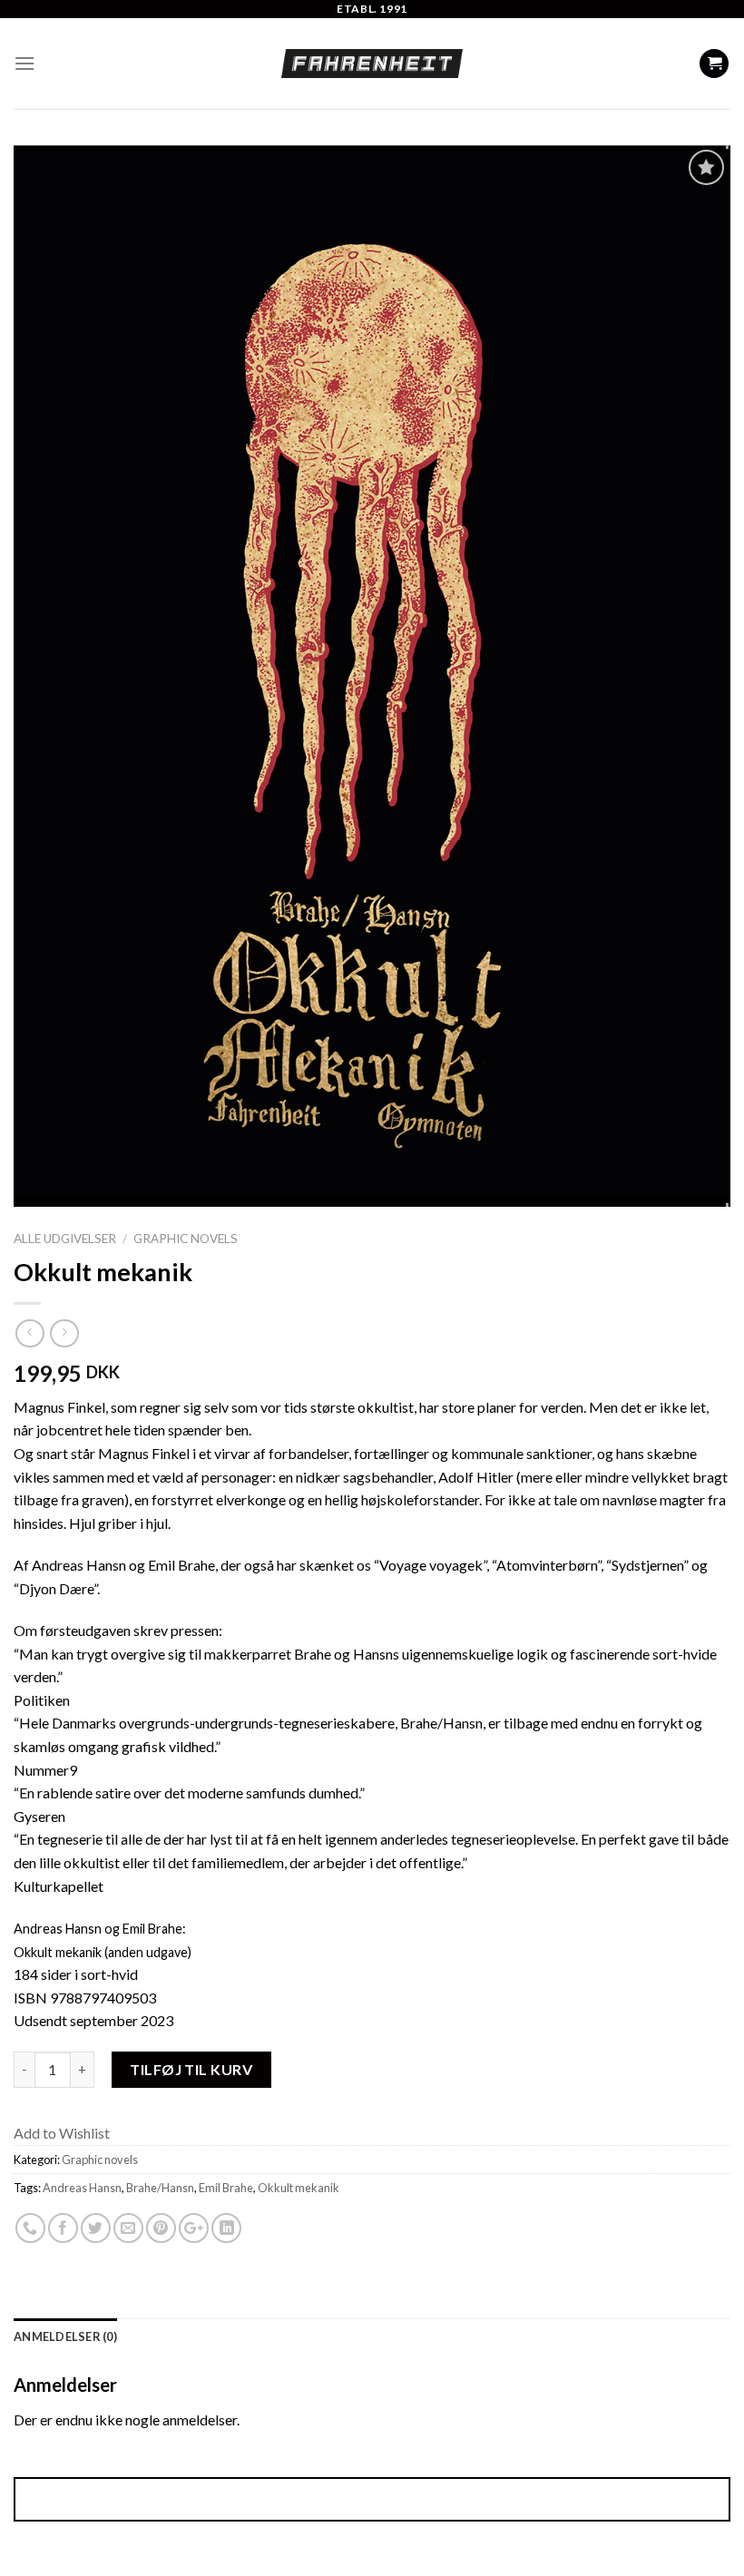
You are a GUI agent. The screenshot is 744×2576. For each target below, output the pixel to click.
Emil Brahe (226, 2188)
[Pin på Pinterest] (161, 2228)
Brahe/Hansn (160, 2188)
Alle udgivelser (65, 1239)
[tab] (65, 2336)
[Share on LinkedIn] (226, 2228)
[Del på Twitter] (96, 2228)
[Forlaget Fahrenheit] (372, 64)
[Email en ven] (128, 2228)
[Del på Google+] (194, 2228)
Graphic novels (186, 1239)
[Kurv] (714, 64)
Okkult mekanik (299, 2188)
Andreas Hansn (82, 2188)
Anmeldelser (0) (65, 2336)
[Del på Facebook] (63, 2228)
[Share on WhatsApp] (30, 2228)
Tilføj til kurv (191, 2068)
